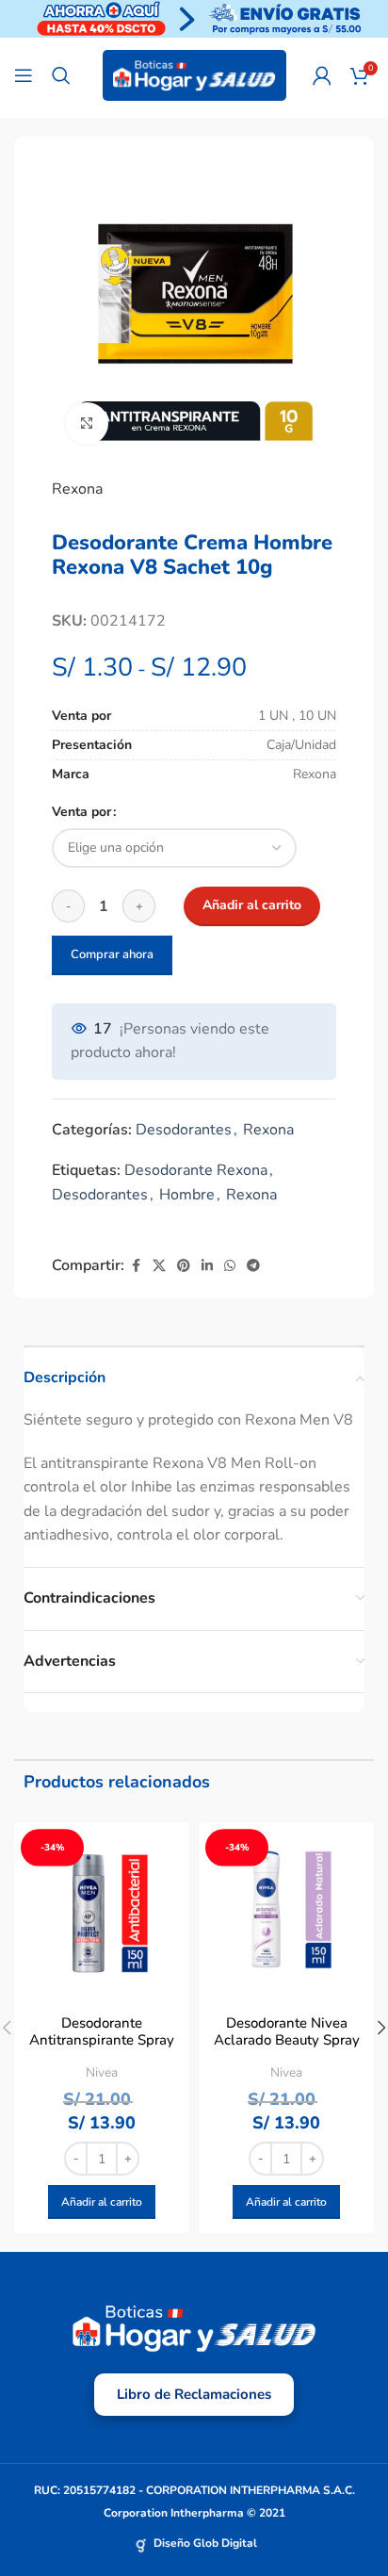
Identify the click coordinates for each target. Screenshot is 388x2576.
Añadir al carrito (252, 905)
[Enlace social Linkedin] (207, 1266)
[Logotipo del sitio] (194, 74)
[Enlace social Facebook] (136, 1266)
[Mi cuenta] (322, 75)
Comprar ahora (112, 954)
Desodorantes (184, 1130)
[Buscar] (61, 75)
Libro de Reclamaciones (194, 2394)
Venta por (81, 812)
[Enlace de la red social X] (159, 1266)
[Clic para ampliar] (87, 424)
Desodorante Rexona (196, 1170)
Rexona (77, 489)
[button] (102, 2202)
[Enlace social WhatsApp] (230, 1266)
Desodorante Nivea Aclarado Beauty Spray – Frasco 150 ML (287, 2040)
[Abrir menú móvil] (24, 75)
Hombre (187, 1195)
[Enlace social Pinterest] (184, 1266)
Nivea (102, 2072)
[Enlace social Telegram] (253, 1266)
